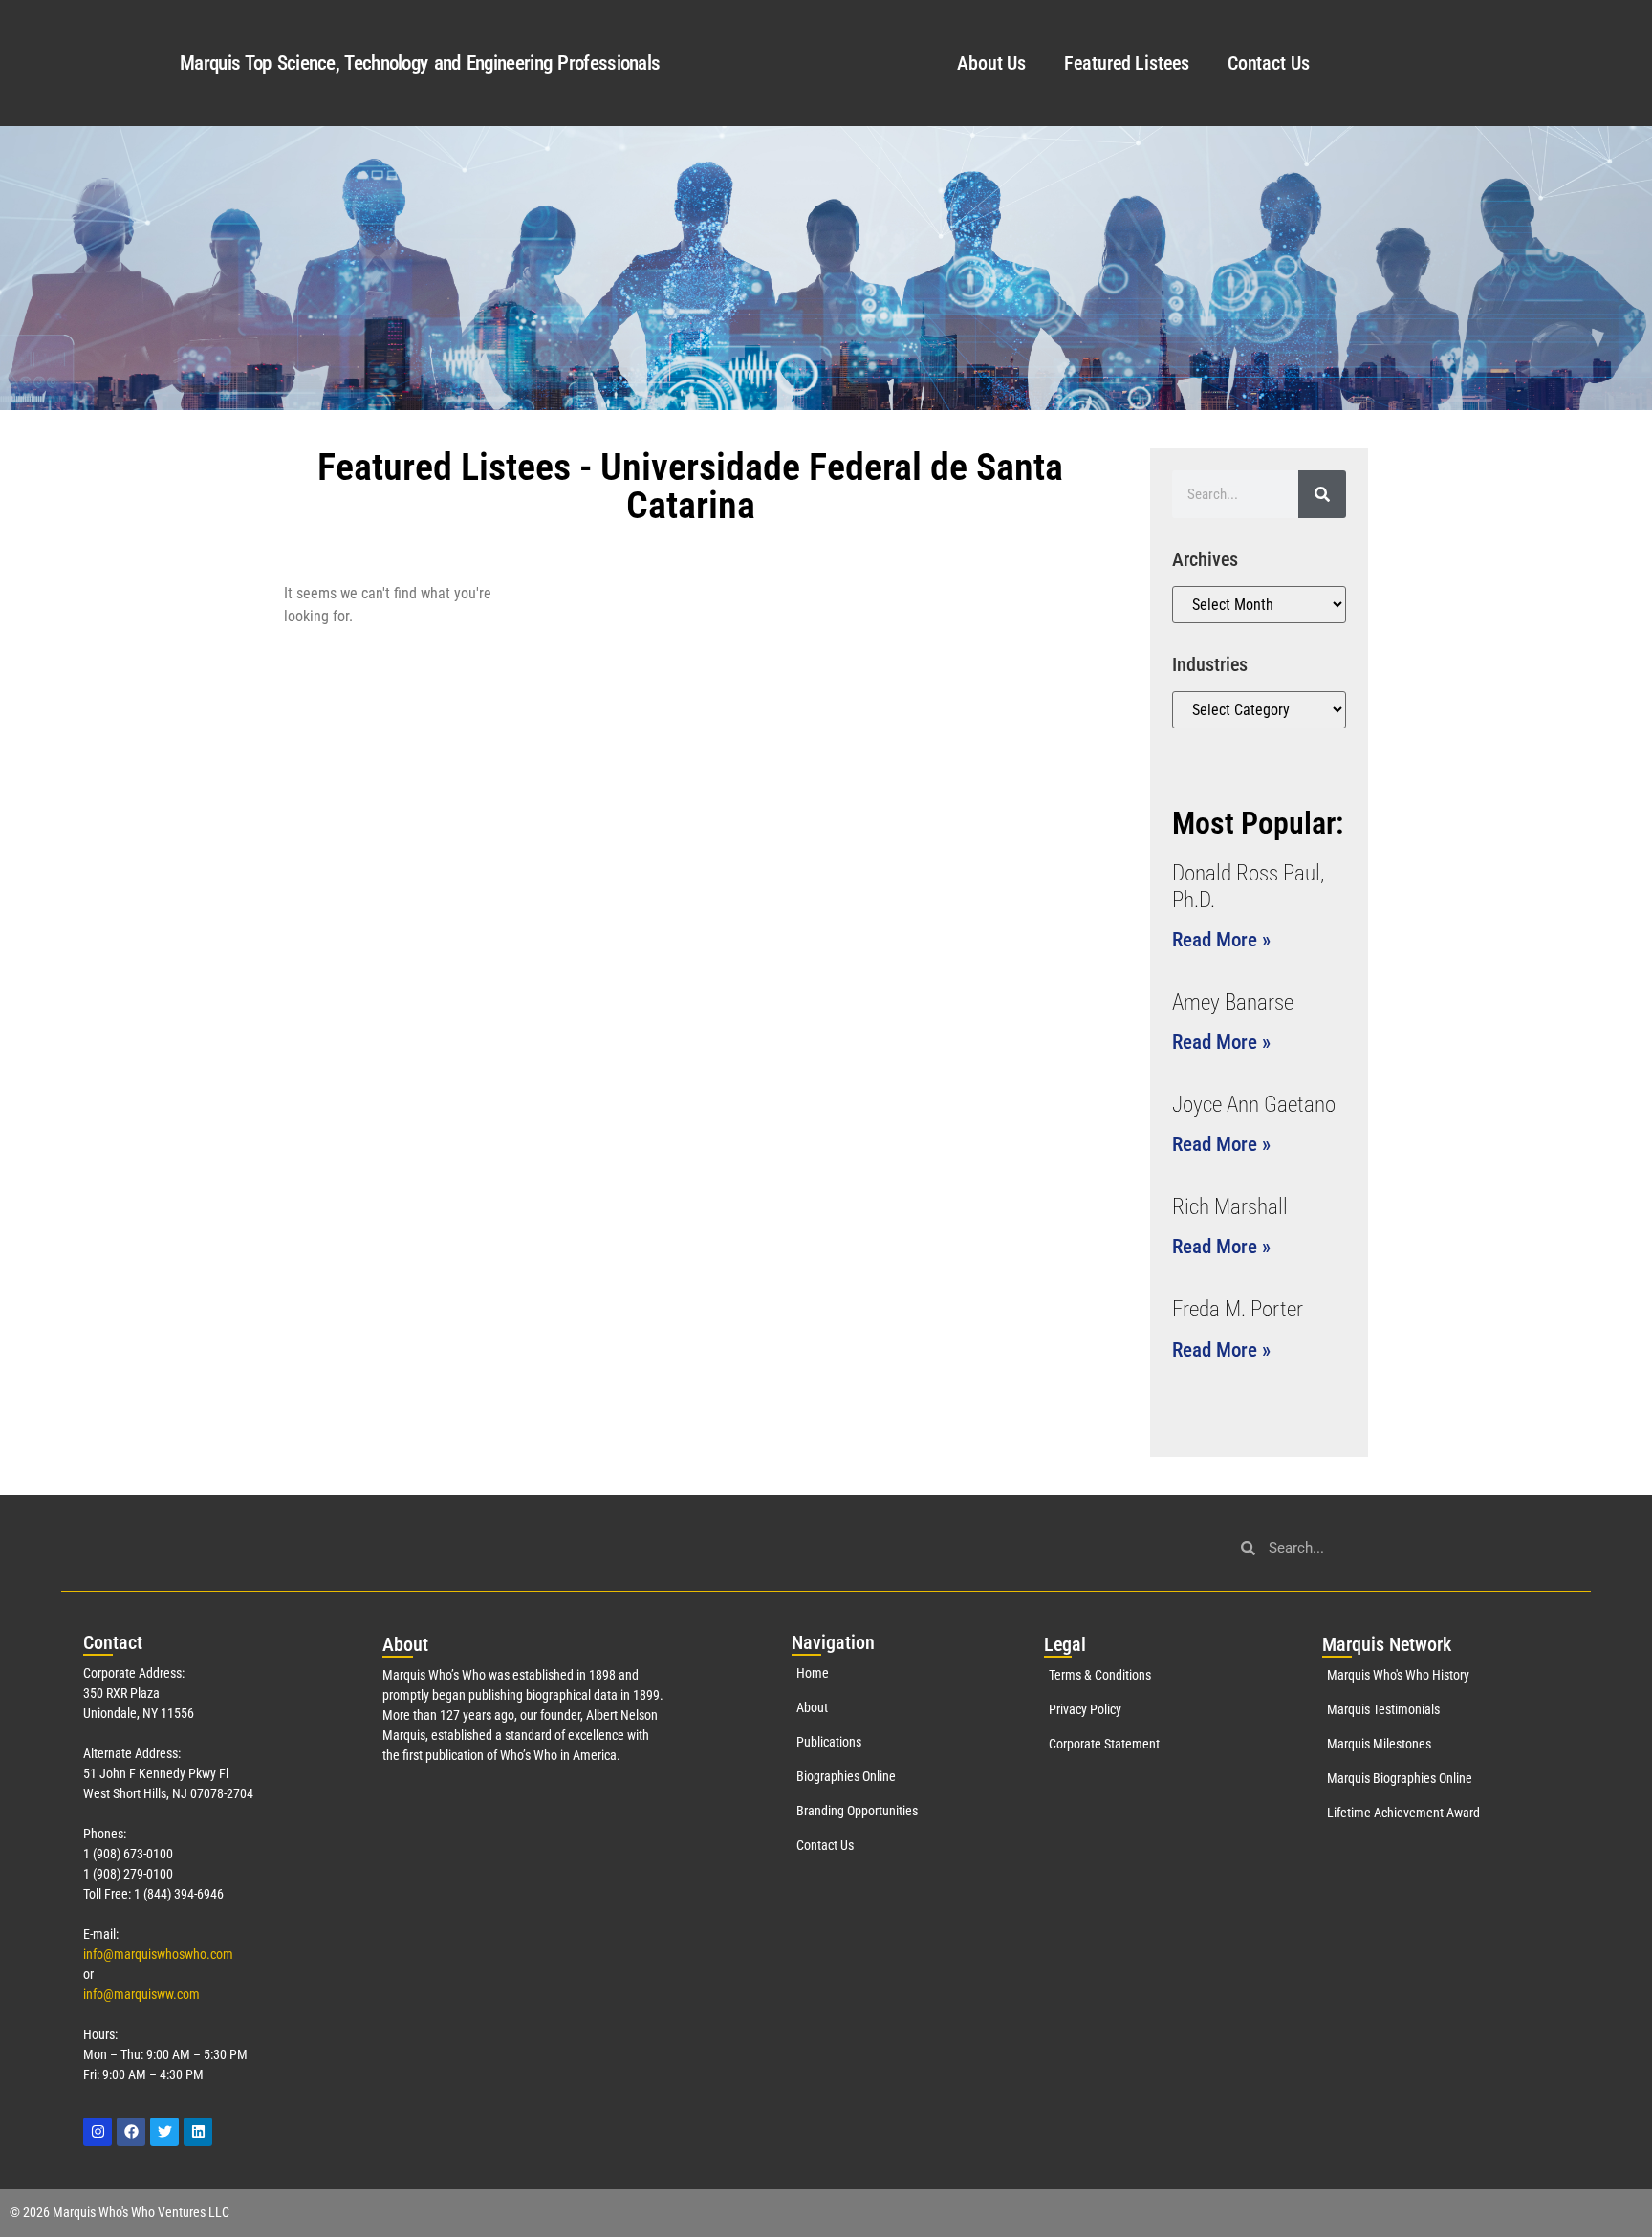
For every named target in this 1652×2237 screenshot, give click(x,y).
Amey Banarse (1233, 1002)
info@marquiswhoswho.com (158, 1954)
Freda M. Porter (1238, 1309)
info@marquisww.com (141, 1994)
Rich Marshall (1230, 1207)
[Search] (1322, 494)
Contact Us (1269, 63)
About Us (991, 63)
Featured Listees (1126, 63)
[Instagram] (98, 2132)
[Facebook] (131, 2132)
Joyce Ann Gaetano (1254, 1105)
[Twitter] (164, 2132)
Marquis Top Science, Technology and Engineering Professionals (420, 63)
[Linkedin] (198, 2132)
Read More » (1221, 940)
